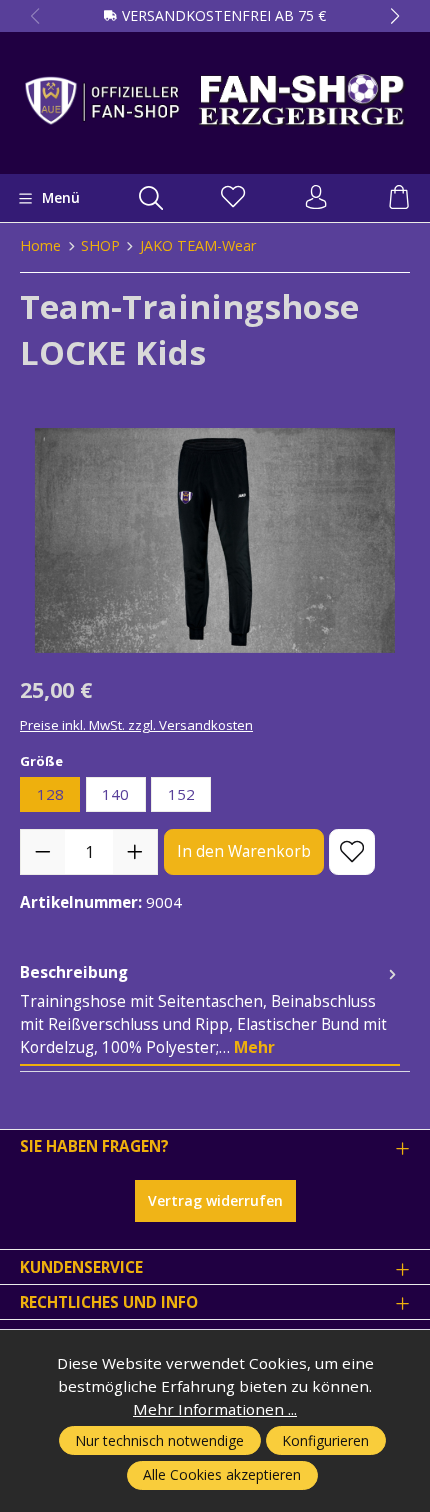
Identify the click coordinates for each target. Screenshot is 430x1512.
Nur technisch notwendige (159, 1440)
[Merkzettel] (233, 198)
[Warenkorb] (399, 198)
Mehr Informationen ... (215, 1409)
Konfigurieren (325, 1440)
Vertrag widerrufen (215, 1200)
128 (50, 794)
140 (115, 794)
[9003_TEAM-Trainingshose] (215, 540)
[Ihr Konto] (316, 198)
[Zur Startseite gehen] (215, 100)
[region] (215, 540)
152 (181, 794)
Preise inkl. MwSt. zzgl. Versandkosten (136, 725)
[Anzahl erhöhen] (135, 852)
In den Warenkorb (244, 851)
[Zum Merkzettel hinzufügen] (352, 852)
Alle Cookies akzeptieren (222, 1474)
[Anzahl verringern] (43, 852)
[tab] (210, 1011)
